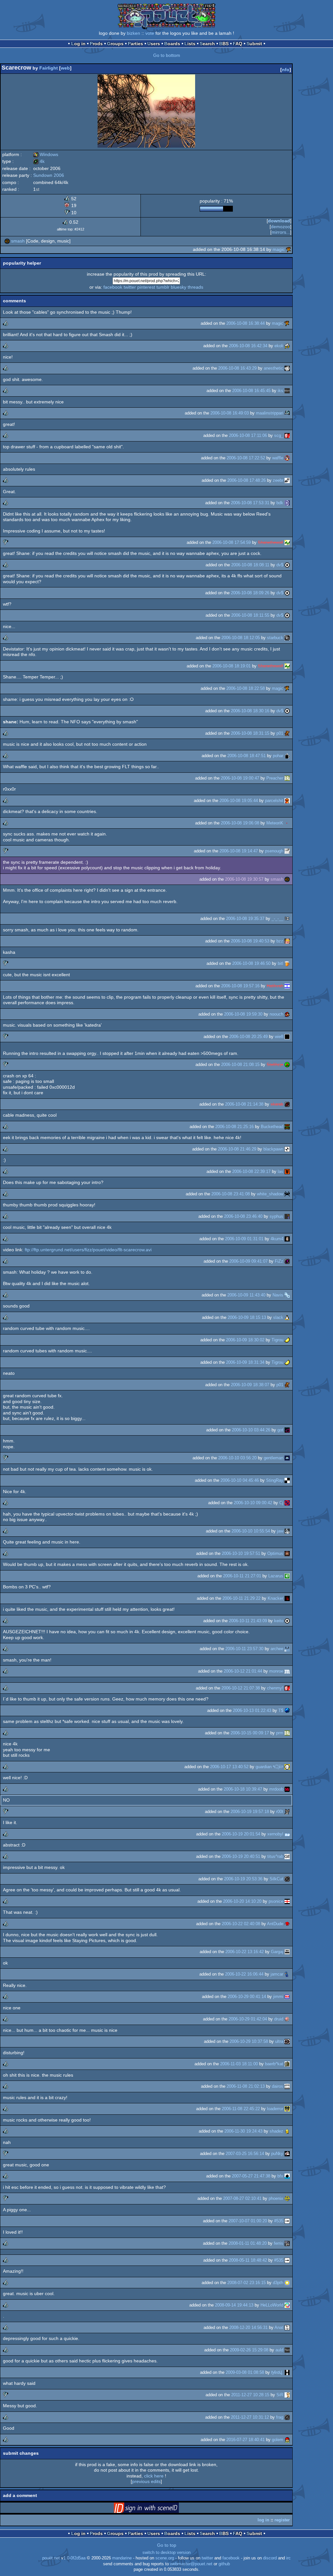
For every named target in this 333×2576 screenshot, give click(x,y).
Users (154, 44)
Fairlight (49, 68)
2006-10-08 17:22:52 (246, 458)
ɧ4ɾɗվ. (277, 2372)
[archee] (287, 1649)
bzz (280, 941)
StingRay (275, 1480)
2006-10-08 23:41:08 (231, 1194)
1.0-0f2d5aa (74, 2558)
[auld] (287, 2350)
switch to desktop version (166, 2553)
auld (279, 2350)
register (282, 2520)
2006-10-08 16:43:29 (237, 368)
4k (39, 161)
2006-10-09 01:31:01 (244, 1239)
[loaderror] (287, 2109)
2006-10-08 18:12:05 (241, 638)
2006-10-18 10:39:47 (243, 1789)
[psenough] (287, 851)
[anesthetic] (287, 368)
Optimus (275, 1553)
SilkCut (276, 1879)
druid (279, 2019)
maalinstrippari (270, 413)
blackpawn (273, 1149)
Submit (254, 44)
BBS (224, 44)
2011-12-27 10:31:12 (250, 2417)
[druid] (287, 2019)
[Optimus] (287, 1553)
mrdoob (276, 1789)
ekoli (279, 346)
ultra (279, 2041)
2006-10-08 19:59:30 (243, 1014)
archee (277, 1649)
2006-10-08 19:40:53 (250, 941)
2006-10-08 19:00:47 (240, 778)
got (280, 1430)
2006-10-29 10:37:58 (249, 2041)
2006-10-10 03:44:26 (251, 1430)
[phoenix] (287, 2198)
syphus (276, 1216)
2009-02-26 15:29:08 (249, 2350)
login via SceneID (156, 2509)
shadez (276, 2131)
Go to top (167, 2545)
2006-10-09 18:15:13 (247, 1317)
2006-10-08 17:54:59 (232, 542)
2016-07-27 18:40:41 (246, 2440)
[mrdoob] (287, 1789)
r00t (280, 1812)
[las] (287, 1171)
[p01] (287, 733)
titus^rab (275, 1856)
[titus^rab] (287, 1856)
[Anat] (287, 2327)
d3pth (278, 2283)
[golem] (287, 2440)
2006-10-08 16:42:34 (248, 346)
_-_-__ (277, 919)
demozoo (280, 227)
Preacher (275, 778)
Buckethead (272, 1127)
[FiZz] (287, 1261)
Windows (46, 154)
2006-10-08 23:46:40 (243, 1216)
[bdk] (287, 503)
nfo (286, 70)
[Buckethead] (287, 1127)
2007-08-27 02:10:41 (242, 2198)
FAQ (238, 44)
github (224, 2564)
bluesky (179, 287)
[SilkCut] (287, 1879)
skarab (277, 1104)
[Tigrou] (287, 1340)
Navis (278, 1295)
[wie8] (287, 1037)
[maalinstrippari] (287, 413)
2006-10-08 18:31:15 (250, 733)
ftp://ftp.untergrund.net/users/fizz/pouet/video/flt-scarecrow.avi (88, 1250)
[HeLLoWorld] (287, 2305)
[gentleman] (287, 1458)
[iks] (287, 391)
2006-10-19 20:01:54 (241, 1834)
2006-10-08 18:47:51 (246, 756)
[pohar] (287, 756)
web (65, 68)
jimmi (278, 1997)
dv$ (280, 565)
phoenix (276, 2198)
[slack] (287, 1317)
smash (18, 241)
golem (278, 2440)
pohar (278, 756)
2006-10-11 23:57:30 (244, 1649)
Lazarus (276, 1576)
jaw (280, 1531)
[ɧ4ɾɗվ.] (287, 2372)
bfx (280, 2176)
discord (270, 2558)
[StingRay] (287, 1480)
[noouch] (287, 1014)
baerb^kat (274, 2064)
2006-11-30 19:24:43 (243, 2131)
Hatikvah (275, 986)
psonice (276, 1901)
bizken (133, 33)
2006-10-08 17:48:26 (246, 480)
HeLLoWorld (272, 2305)
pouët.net (51, 2558)
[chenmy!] (287, 1688)
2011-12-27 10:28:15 (250, 2395)
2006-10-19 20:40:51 (241, 1856)
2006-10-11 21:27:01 (242, 1576)
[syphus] (287, 1216)
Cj (281, 1503)
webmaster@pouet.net (191, 2564)
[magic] (289, 249)
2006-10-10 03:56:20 (237, 1458)
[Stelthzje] (287, 1065)
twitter (130, 287)
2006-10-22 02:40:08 (241, 1924)
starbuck (275, 638)
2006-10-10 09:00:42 (253, 1503)
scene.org (165, 2558)
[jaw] (287, 1531)
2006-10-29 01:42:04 (248, 2019)
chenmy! (275, 1688)
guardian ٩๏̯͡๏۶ (269, 1767)
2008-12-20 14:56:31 (248, 2327)
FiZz (279, 1261)
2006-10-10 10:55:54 (251, 1531)
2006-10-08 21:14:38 (244, 1104)
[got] (287, 1430)
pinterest (146, 287)
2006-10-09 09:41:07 (248, 1261)
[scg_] (287, 435)
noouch (276, 1014)
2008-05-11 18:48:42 (248, 2260)
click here (154, 2476)
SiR (280, 2395)
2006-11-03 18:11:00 (239, 2064)
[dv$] (287, 565)
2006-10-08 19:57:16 (240, 986)
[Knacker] (287, 1598)
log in (263, 2520)
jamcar (277, 1974)
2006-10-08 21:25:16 (234, 1127)
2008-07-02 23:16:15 (246, 2283)
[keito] (287, 1621)
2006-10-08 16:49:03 (230, 413)
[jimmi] (287, 1997)
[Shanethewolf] (287, 542)
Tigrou (277, 1340)
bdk (280, 503)
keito (279, 1621)
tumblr (163, 287)
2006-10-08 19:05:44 (239, 801)
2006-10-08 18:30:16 (250, 711)
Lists (190, 44)
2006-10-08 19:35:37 (245, 919)
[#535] (287, 2221)
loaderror (275, 2109)
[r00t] (287, 1812)
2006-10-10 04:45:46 (240, 1480)
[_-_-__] (287, 919)
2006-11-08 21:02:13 (246, 2086)
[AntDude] (287, 1924)
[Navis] (287, 1295)
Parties (135, 44)
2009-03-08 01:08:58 (245, 2372)
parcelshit (274, 801)
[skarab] (287, 1104)
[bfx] (287, 2176)
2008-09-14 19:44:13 (234, 2305)
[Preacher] (287, 778)
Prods (96, 44)
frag (280, 2417)
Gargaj (277, 1952)
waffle (278, 458)
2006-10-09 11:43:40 (246, 1295)
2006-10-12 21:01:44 (243, 1671)
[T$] (287, 1710)
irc (288, 2558)
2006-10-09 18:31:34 (245, 1362)
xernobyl (275, 1834)
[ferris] (287, 2243)
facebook (113, 287)
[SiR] (287, 2395)
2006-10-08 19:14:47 (239, 851)
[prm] (287, 1733)
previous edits (146, 2481)
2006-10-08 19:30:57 (244, 879)
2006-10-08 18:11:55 (250, 615)
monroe (276, 1671)
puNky (277, 2154)
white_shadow (270, 1194)
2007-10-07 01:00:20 (248, 2221)
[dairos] (287, 2086)
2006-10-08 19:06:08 (240, 823)
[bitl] (287, 963)
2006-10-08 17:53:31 (250, 503)
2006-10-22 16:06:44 (244, 1974)
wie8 (279, 1037)
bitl (280, 963)
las (280, 1171)
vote (150, 33)
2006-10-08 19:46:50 (251, 963)
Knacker (275, 1598)
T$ (281, 1710)
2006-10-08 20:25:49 (248, 1037)
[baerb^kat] (287, 2064)
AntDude (275, 1924)
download (279, 221)
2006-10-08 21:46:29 (237, 1149)
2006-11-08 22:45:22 (241, 2109)
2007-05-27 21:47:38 (251, 2176)
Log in (78, 44)
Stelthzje (275, 1065)
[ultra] (287, 2041)
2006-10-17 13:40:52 (229, 1767)
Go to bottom (167, 55)
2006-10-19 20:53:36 (243, 1879)
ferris (279, 2243)
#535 (279, 2221)
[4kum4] (287, 1239)
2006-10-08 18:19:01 (232, 666)
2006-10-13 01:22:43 (252, 1710)
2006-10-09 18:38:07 (250, 1385)
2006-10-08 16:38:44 (246, 323)
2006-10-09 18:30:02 (245, 1340)
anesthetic (273, 368)
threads (195, 287)
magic (279, 249)
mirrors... (281, 232)
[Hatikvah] (287, 986)
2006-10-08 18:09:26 (250, 593)
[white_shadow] (287, 1194)
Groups (115, 44)
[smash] (7, 241)
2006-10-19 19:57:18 (250, 1812)
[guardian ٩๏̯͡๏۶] (287, 1767)
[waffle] (287, 458)
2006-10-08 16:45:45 (251, 391)
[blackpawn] (287, 1149)
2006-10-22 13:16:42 (245, 1952)
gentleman (273, 1458)
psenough (274, 851)
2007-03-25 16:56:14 (245, 2154)
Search (207, 44)
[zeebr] (287, 480)
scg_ (279, 435)
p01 (280, 733)
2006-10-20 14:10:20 (242, 1901)
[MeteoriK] (287, 823)
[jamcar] (287, 1974)
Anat (279, 2327)
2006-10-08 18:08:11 (250, 565)
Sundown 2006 (49, 175)
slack (278, 1317)
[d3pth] (287, 2283)
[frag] (287, 2417)
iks (280, 391)
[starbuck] (287, 638)
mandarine (122, 2558)
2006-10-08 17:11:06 (248, 435)
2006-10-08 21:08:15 (240, 1065)
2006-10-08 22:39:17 (251, 1171)
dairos (278, 2086)
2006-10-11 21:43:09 (248, 1621)
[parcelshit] (287, 801)
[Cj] (287, 1503)
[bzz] (287, 941)
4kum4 (277, 1239)
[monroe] (287, 1671)
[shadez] (287, 2131)
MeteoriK (275, 823)
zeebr (278, 480)
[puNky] (287, 2154)
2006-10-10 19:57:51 (241, 1553)
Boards (172, 44)
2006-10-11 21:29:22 (241, 1598)
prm (280, 1733)
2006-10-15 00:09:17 (250, 1733)
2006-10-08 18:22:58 (246, 688)
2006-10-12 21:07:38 (241, 1688)
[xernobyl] (287, 1834)
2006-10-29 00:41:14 (247, 1997)
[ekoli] (287, 346)
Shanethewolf (271, 542)
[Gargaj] (287, 1952)
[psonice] (287, 1901)
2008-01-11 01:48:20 (248, 2243)
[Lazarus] (287, 1576)
